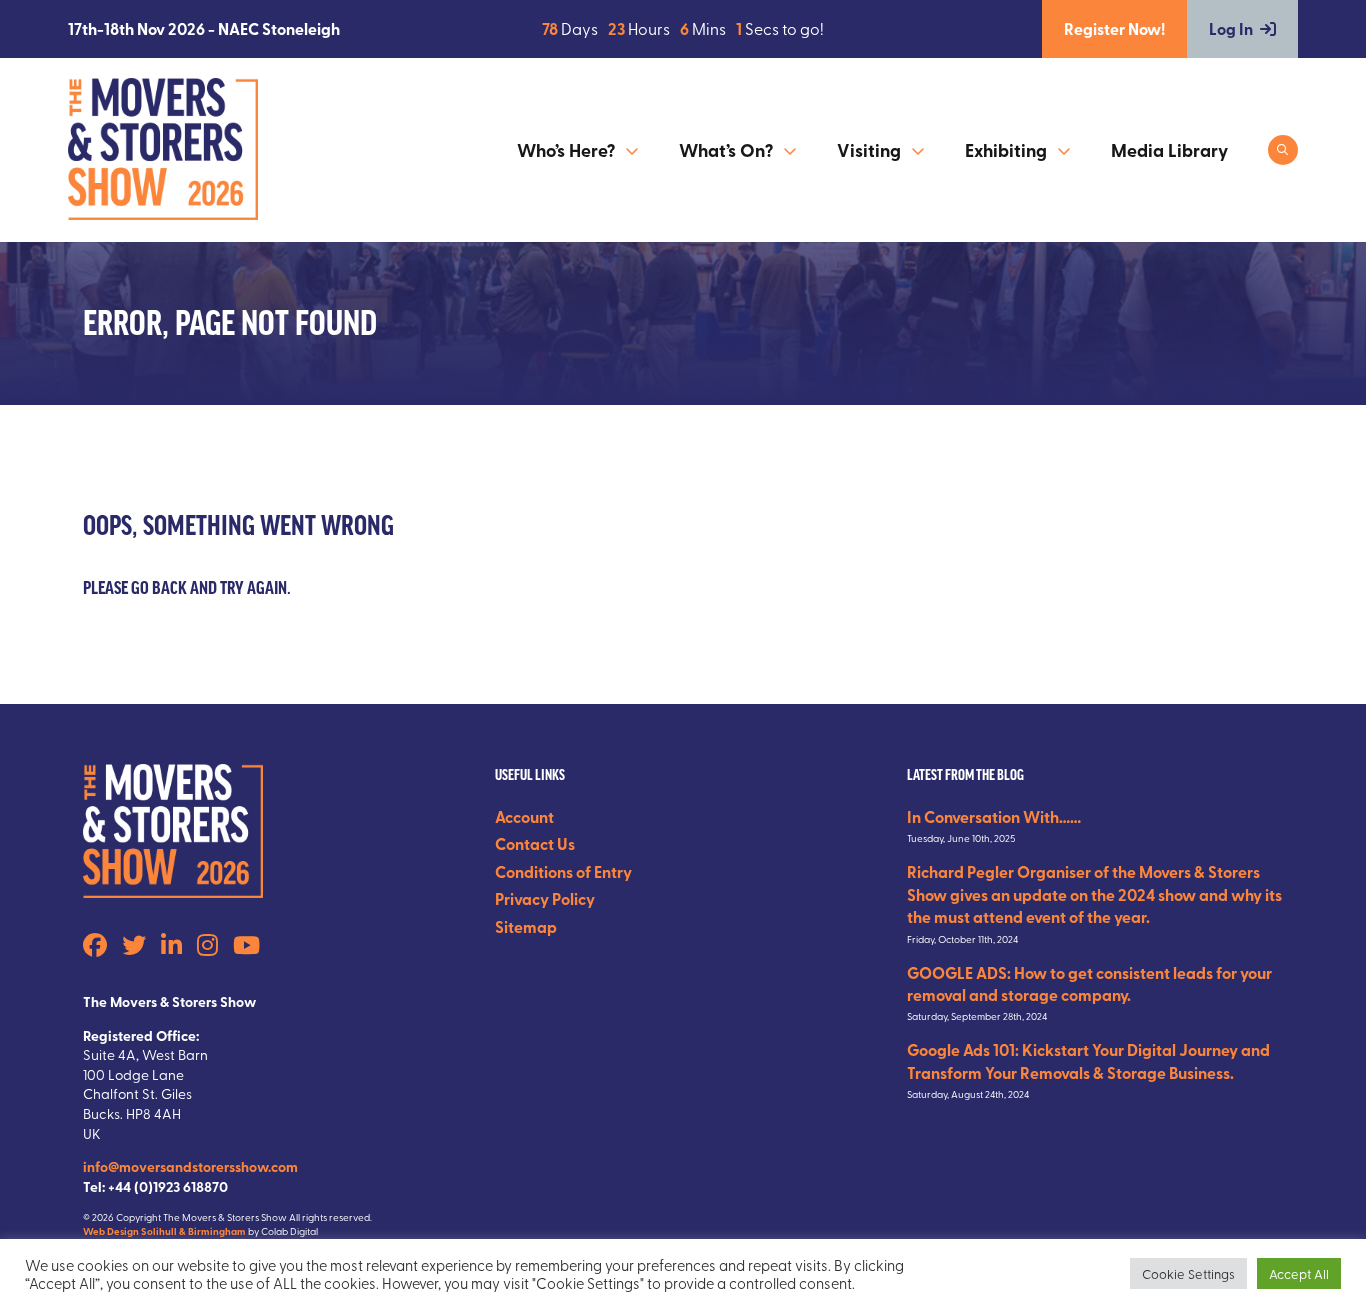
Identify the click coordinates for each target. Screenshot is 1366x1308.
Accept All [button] (1299, 1273)
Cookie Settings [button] (1188, 1273)
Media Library (1169, 150)
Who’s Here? (566, 150)
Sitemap (526, 926)
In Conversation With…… (994, 816)
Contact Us (535, 843)
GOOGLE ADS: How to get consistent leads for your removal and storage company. (1089, 983)
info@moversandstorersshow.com (190, 1166)
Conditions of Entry (563, 871)
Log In (1231, 28)
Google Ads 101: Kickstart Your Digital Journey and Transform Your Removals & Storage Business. (1088, 1060)
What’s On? (726, 150)
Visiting (869, 150)
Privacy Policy (545, 898)
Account (524, 816)
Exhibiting (1006, 150)
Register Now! (1114, 28)
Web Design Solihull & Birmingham (164, 1231)
